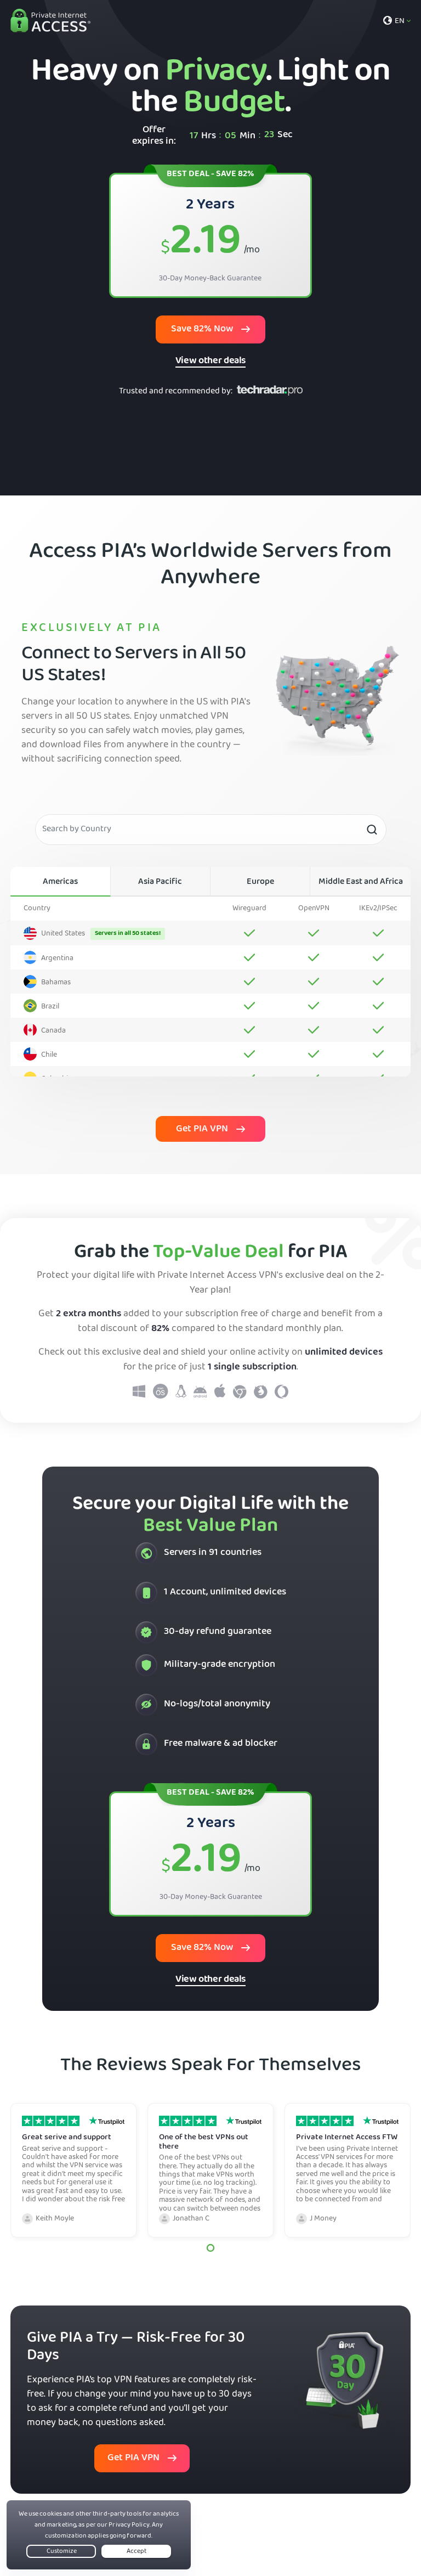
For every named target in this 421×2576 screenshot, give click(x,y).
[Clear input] (372, 830)
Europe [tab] (260, 882)
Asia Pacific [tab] (160, 882)
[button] (210, 2248)
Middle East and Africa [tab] (361, 882)
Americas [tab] (60, 882)
